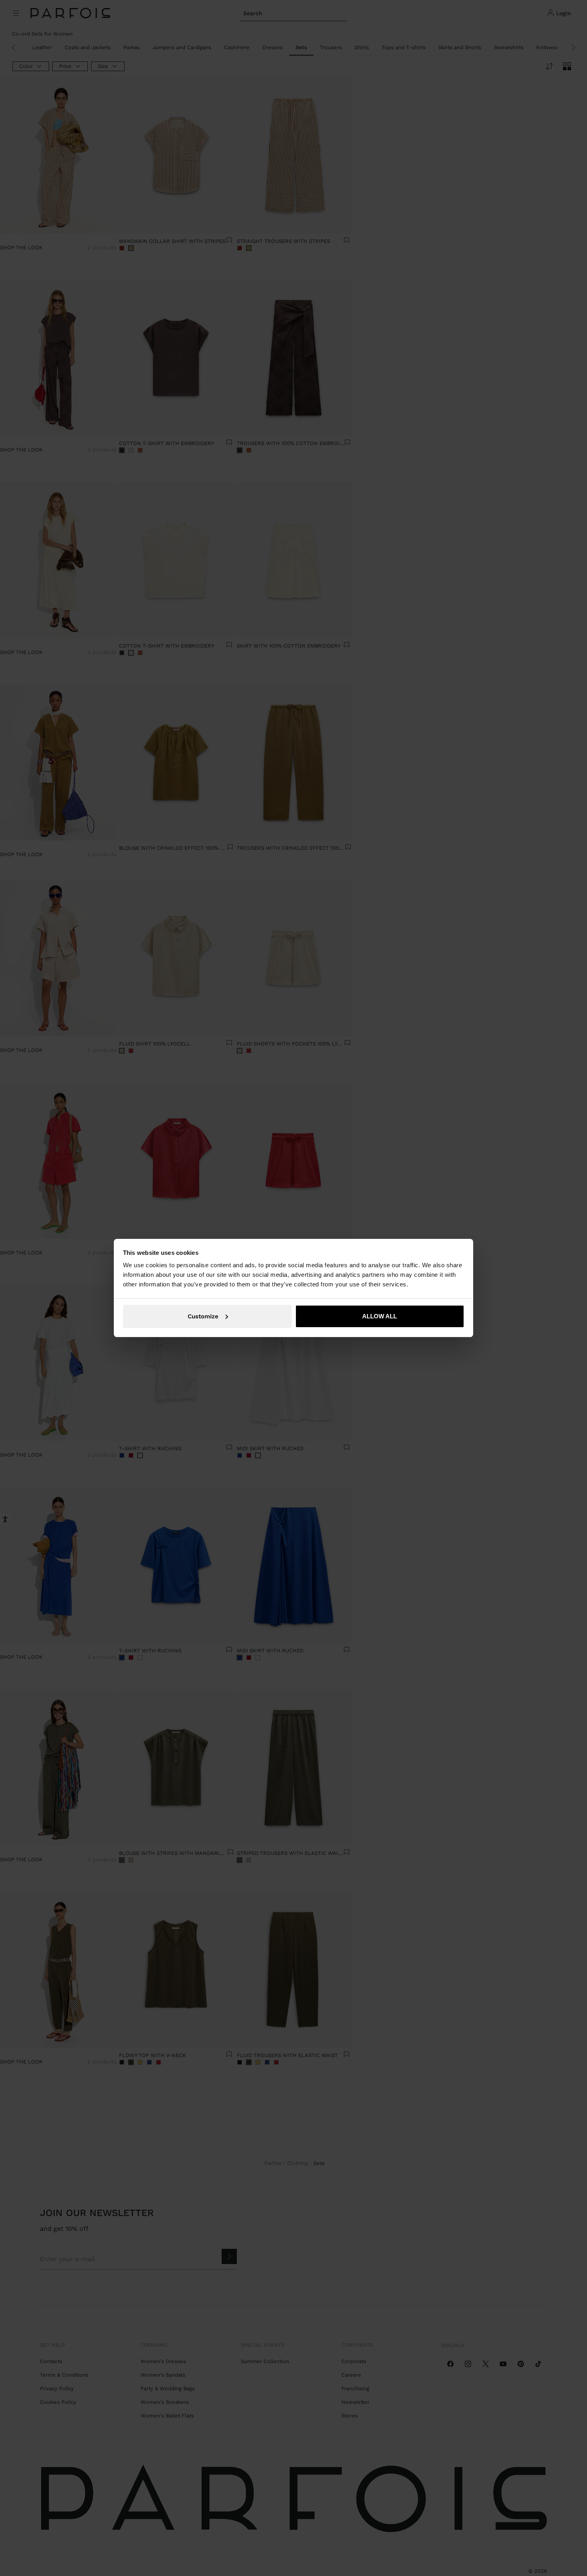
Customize (203, 1316)
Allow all (380, 1316)
